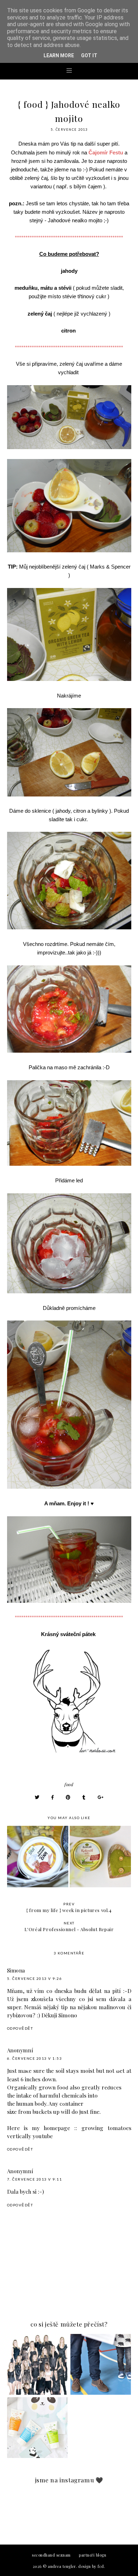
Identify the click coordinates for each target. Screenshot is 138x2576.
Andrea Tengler (62, 2566)
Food (69, 1784)
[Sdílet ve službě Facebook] (53, 1797)
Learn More (59, 55)
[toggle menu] (69, 70)
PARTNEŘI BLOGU (93, 2555)
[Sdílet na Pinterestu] (68, 1797)
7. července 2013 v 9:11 (35, 2179)
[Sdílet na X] (37, 1797)
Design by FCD (91, 2566)
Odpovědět (20, 2028)
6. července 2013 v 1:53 (35, 2058)
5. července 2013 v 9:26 (35, 1978)
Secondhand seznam (51, 2555)
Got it (89, 55)
